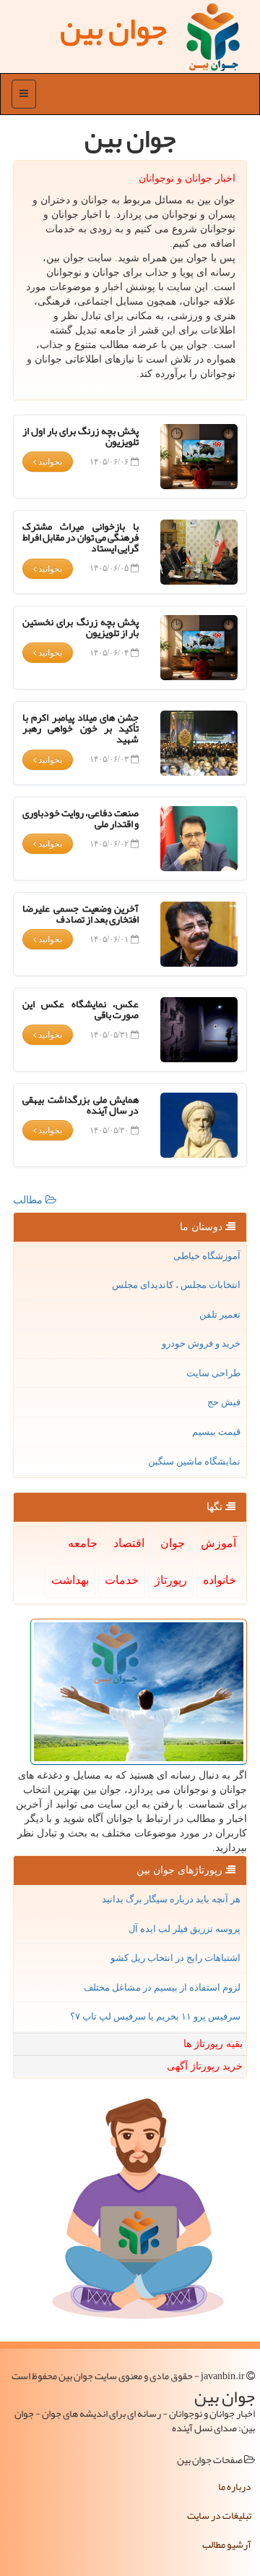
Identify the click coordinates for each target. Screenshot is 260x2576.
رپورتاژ (171, 1580)
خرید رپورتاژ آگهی (205, 2066)
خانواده (220, 1580)
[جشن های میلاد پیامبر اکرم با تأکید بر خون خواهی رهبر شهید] (199, 743)
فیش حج (224, 1402)
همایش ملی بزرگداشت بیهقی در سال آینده (81, 1105)
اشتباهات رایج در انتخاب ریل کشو (175, 1958)
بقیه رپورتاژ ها (213, 2044)
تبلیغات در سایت (219, 2515)
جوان (173, 1543)
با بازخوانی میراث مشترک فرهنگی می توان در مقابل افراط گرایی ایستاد (81, 537)
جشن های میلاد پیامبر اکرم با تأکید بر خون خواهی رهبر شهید (81, 728)
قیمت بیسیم (216, 1432)
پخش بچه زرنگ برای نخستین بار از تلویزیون (81, 627)
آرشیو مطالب (227, 2544)
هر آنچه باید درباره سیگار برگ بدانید (171, 1899)
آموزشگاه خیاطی (207, 1256)
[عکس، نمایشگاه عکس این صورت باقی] (199, 1030)
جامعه (83, 1543)
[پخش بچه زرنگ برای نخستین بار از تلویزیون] (199, 648)
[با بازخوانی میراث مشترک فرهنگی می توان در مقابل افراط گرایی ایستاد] (199, 552)
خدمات (122, 1580)
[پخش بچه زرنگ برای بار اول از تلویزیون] (199, 457)
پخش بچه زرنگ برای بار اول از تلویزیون (81, 436)
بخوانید (49, 462)
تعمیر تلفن (220, 1314)
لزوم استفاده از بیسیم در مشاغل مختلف (162, 1987)
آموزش (218, 1543)
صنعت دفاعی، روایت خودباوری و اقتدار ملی (81, 818)
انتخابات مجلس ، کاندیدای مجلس (176, 1285)
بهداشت (70, 1580)
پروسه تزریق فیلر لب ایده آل (185, 1929)
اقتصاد (129, 1543)
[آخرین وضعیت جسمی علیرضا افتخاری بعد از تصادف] (199, 934)
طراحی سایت (213, 1373)
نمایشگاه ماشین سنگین (194, 1461)
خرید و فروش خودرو (201, 1343)
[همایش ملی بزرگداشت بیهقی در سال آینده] (199, 1125)
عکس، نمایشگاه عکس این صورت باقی (81, 1009)
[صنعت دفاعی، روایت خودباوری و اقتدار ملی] (199, 839)
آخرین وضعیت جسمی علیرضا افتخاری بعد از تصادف (81, 914)
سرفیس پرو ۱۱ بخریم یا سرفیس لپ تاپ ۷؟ (155, 2016)
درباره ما (235, 2486)
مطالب (29, 1200)
